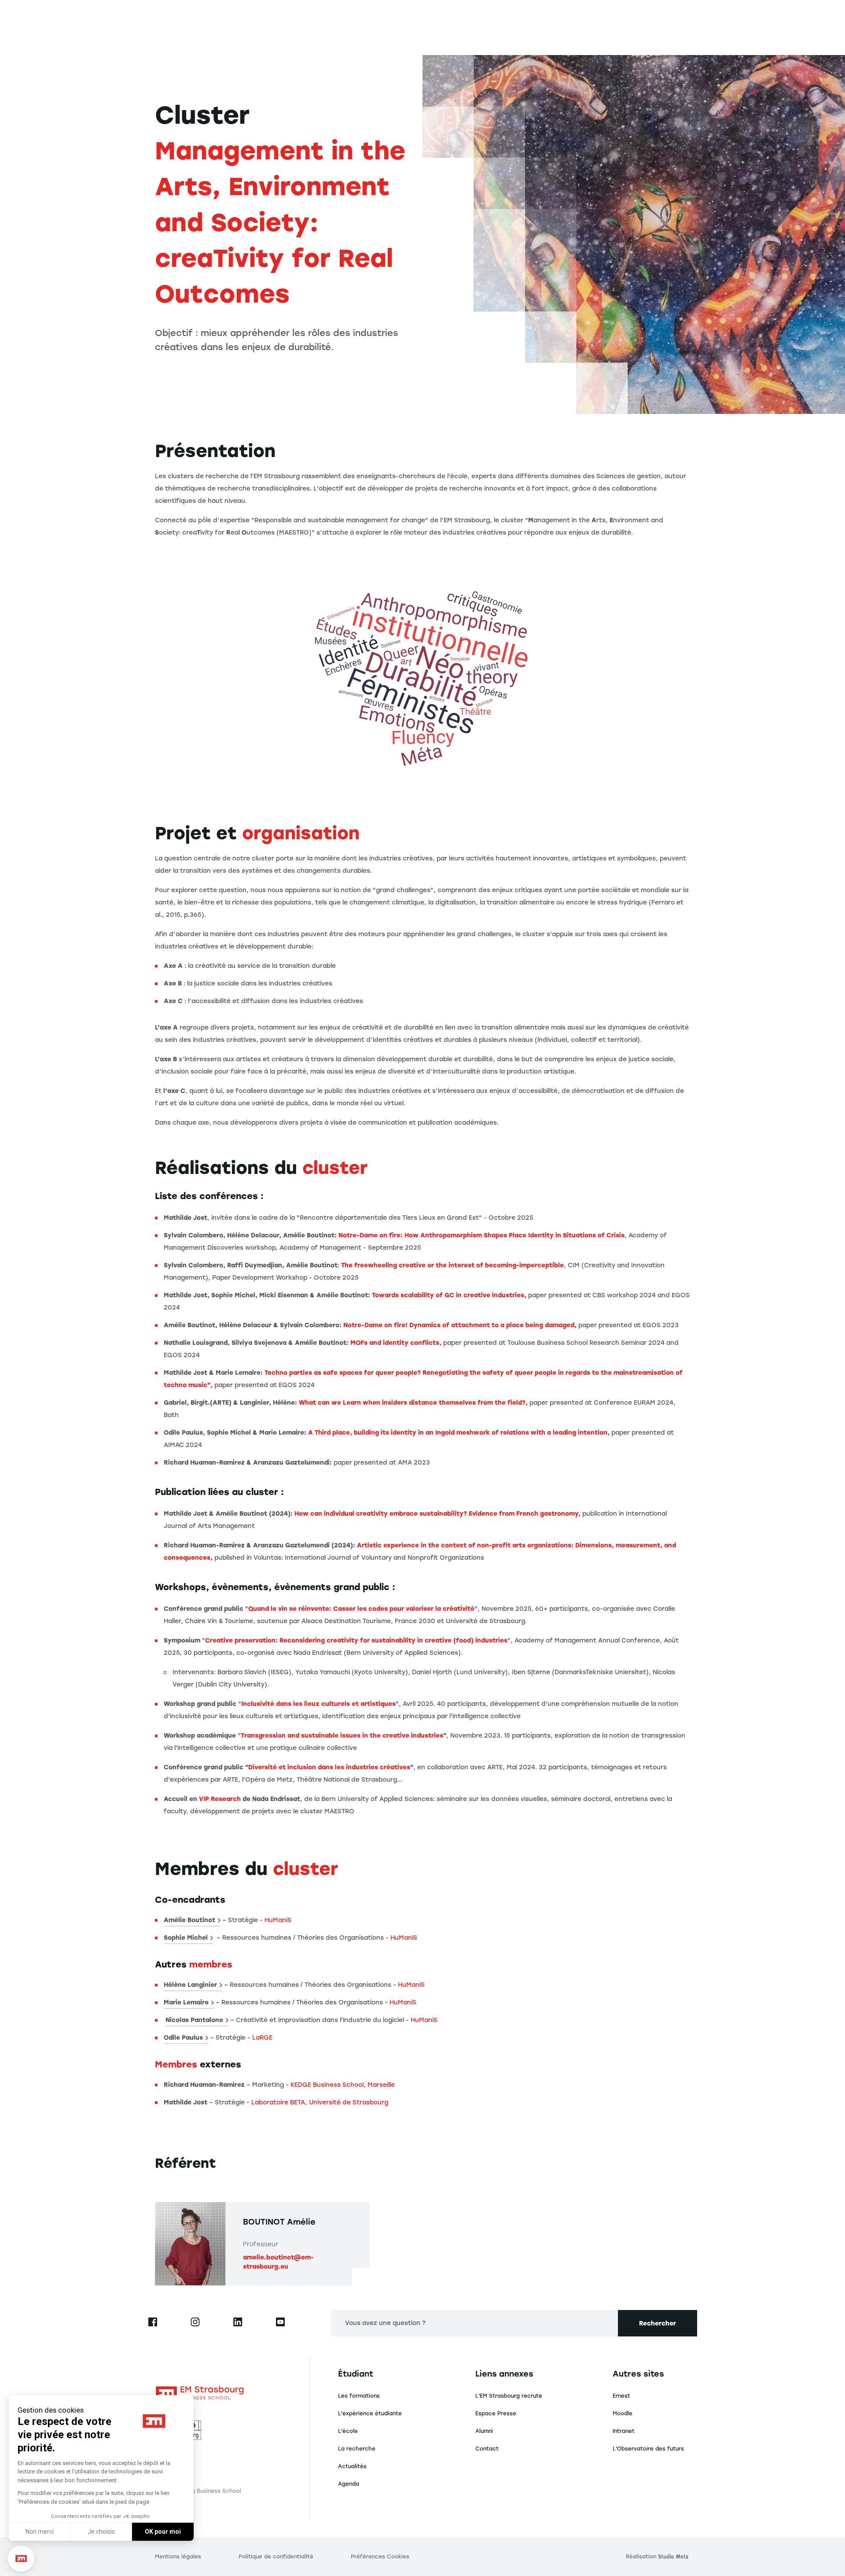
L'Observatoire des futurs (648, 2449)
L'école (348, 2431)
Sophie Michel (186, 1938)
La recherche (357, 2449)
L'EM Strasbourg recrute (509, 2396)
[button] (21, 2559)
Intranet (624, 2431)
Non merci (40, 2532)
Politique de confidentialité (276, 2557)
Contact (487, 2449)
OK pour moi (163, 2532)
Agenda (349, 2484)
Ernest (621, 2396)
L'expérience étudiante (370, 2414)
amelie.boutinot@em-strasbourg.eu (278, 2262)
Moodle (623, 2414)
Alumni (484, 2431)
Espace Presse (496, 2414)
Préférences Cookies (380, 2557)
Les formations (359, 2396)
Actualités (352, 2466)
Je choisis (101, 2532)
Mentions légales (178, 2557)
